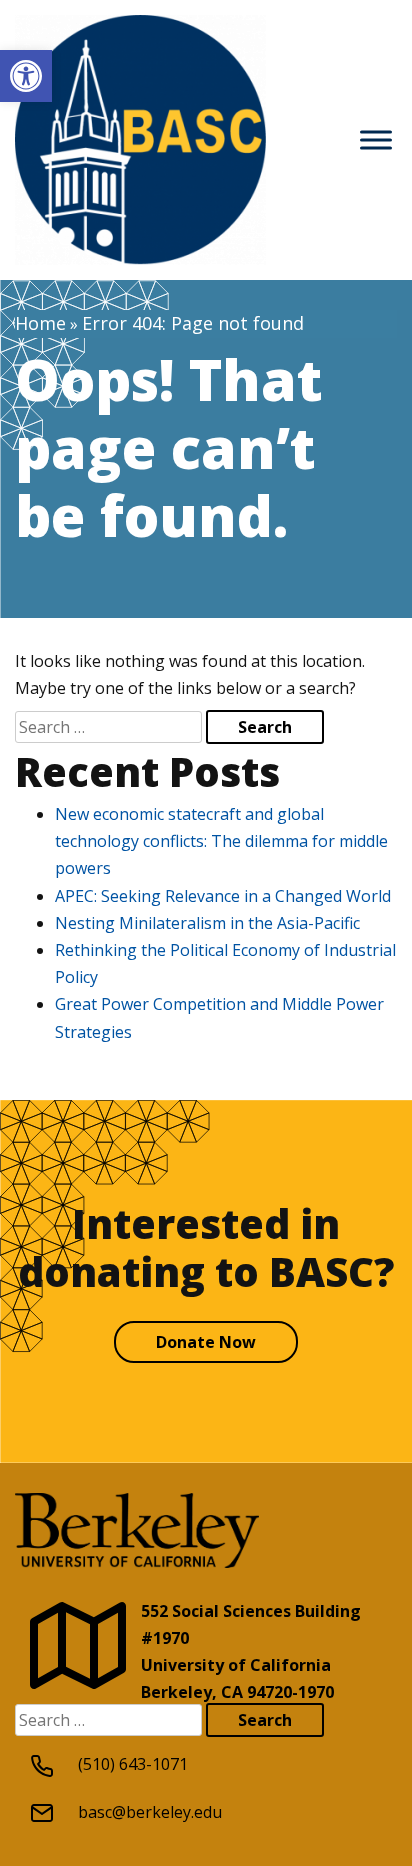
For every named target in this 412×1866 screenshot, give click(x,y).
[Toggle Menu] (376, 139)
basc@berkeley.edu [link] (150, 1812)
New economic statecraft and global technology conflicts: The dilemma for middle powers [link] (221, 841)
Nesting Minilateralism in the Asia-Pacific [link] (207, 923)
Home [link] (40, 323)
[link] (26, 76)
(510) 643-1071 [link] (133, 1764)
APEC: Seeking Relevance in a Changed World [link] (223, 896)
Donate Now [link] (206, 1342)
